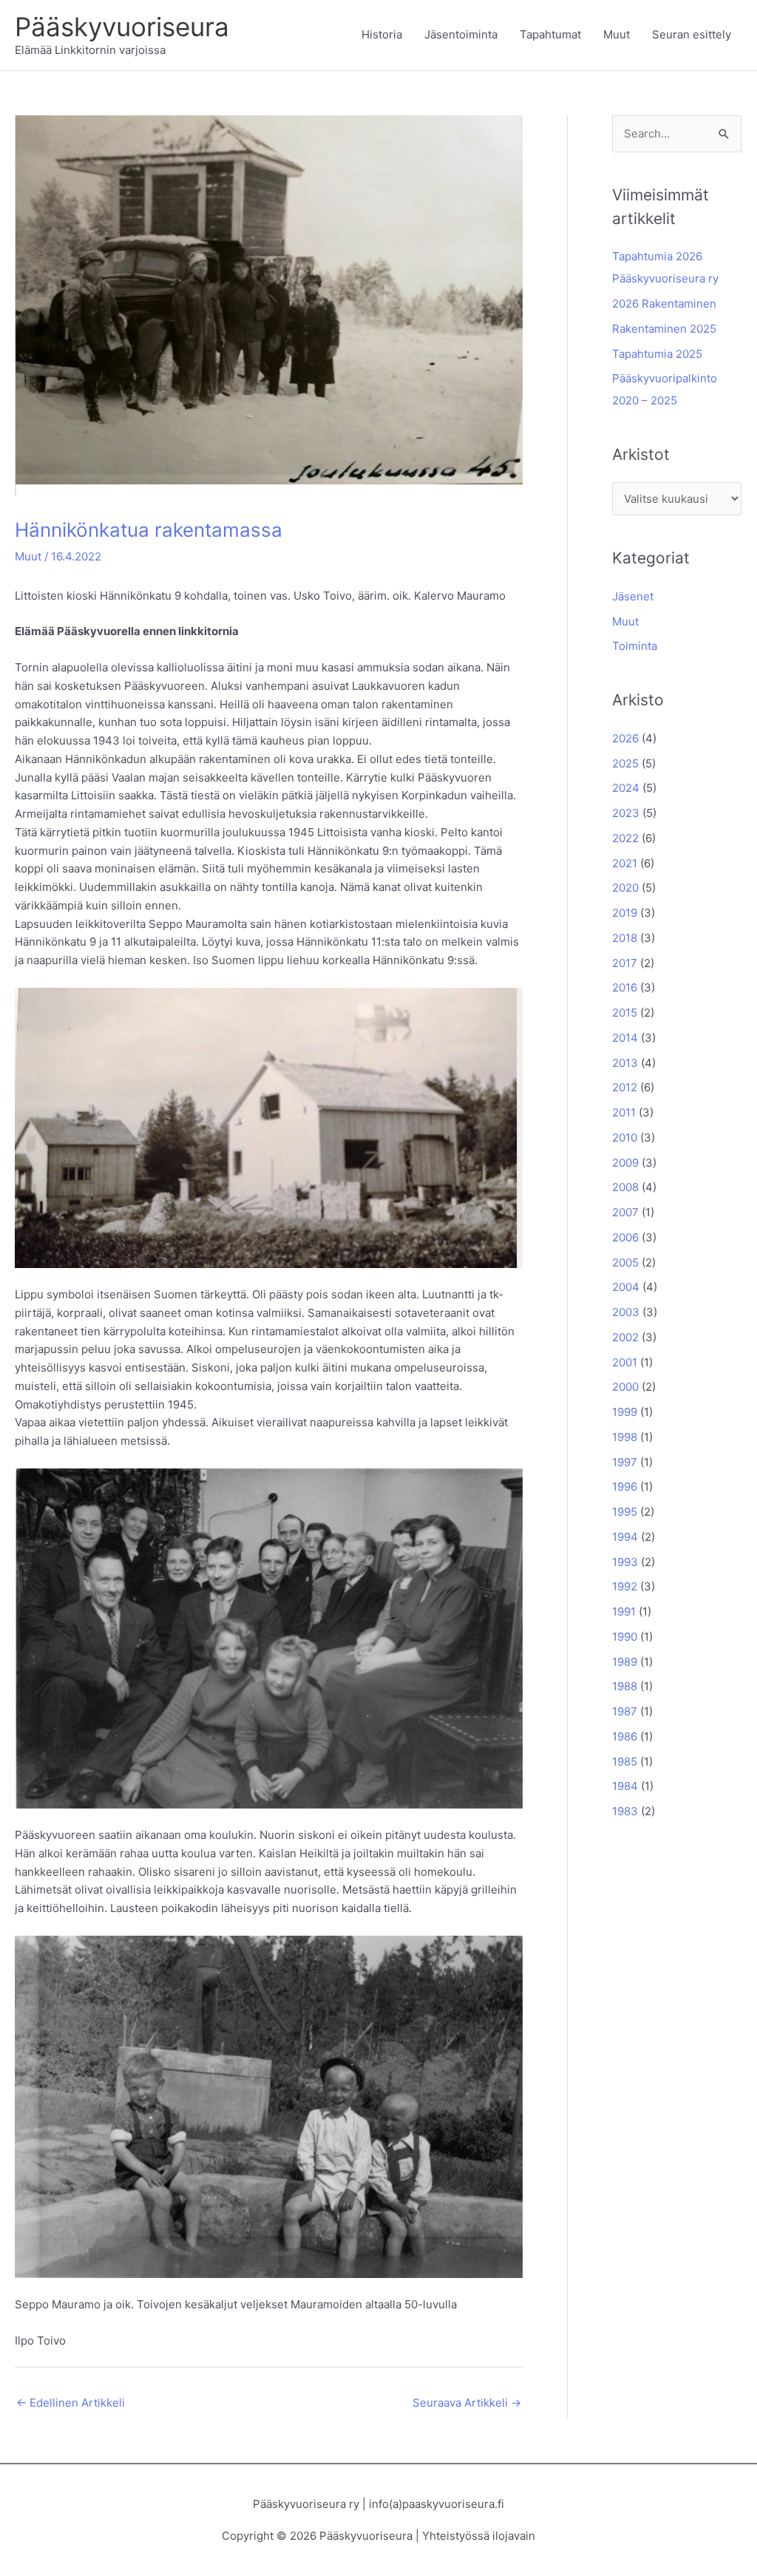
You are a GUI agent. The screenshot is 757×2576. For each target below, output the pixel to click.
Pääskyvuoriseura (122, 27)
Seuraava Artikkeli (467, 2403)
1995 (625, 1512)
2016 (625, 987)
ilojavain (514, 2536)
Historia (382, 34)
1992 (625, 1586)
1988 (625, 1686)
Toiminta (635, 646)
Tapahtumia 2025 (657, 354)
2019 (625, 913)
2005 (625, 1262)
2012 (625, 1087)
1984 (625, 1786)
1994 (625, 1537)
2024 (626, 788)
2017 (625, 963)
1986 (625, 1736)
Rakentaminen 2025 (664, 329)
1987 (625, 1711)
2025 (625, 763)
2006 (625, 1237)
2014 (625, 1038)
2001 (625, 1362)
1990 (625, 1637)
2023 (626, 813)
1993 (625, 1562)
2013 (625, 1063)
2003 (626, 1312)
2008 (625, 1187)
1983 (625, 1811)
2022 (625, 838)
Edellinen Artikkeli (71, 2403)
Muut (617, 34)
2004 (626, 1287)
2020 (625, 888)
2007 (625, 1212)
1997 (625, 1462)
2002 (625, 1337)
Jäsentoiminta (461, 34)
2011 (624, 1112)
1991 (624, 1611)
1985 (625, 1762)
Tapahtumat (550, 34)
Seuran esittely (692, 34)
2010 (625, 1138)
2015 (625, 1013)
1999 (625, 1412)
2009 (625, 1163)
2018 (625, 938)
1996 (625, 1487)
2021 (625, 863)
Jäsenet (633, 596)
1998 (625, 1437)
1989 (625, 1662)
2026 (625, 738)
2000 (625, 1387)
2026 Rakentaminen (664, 304)
